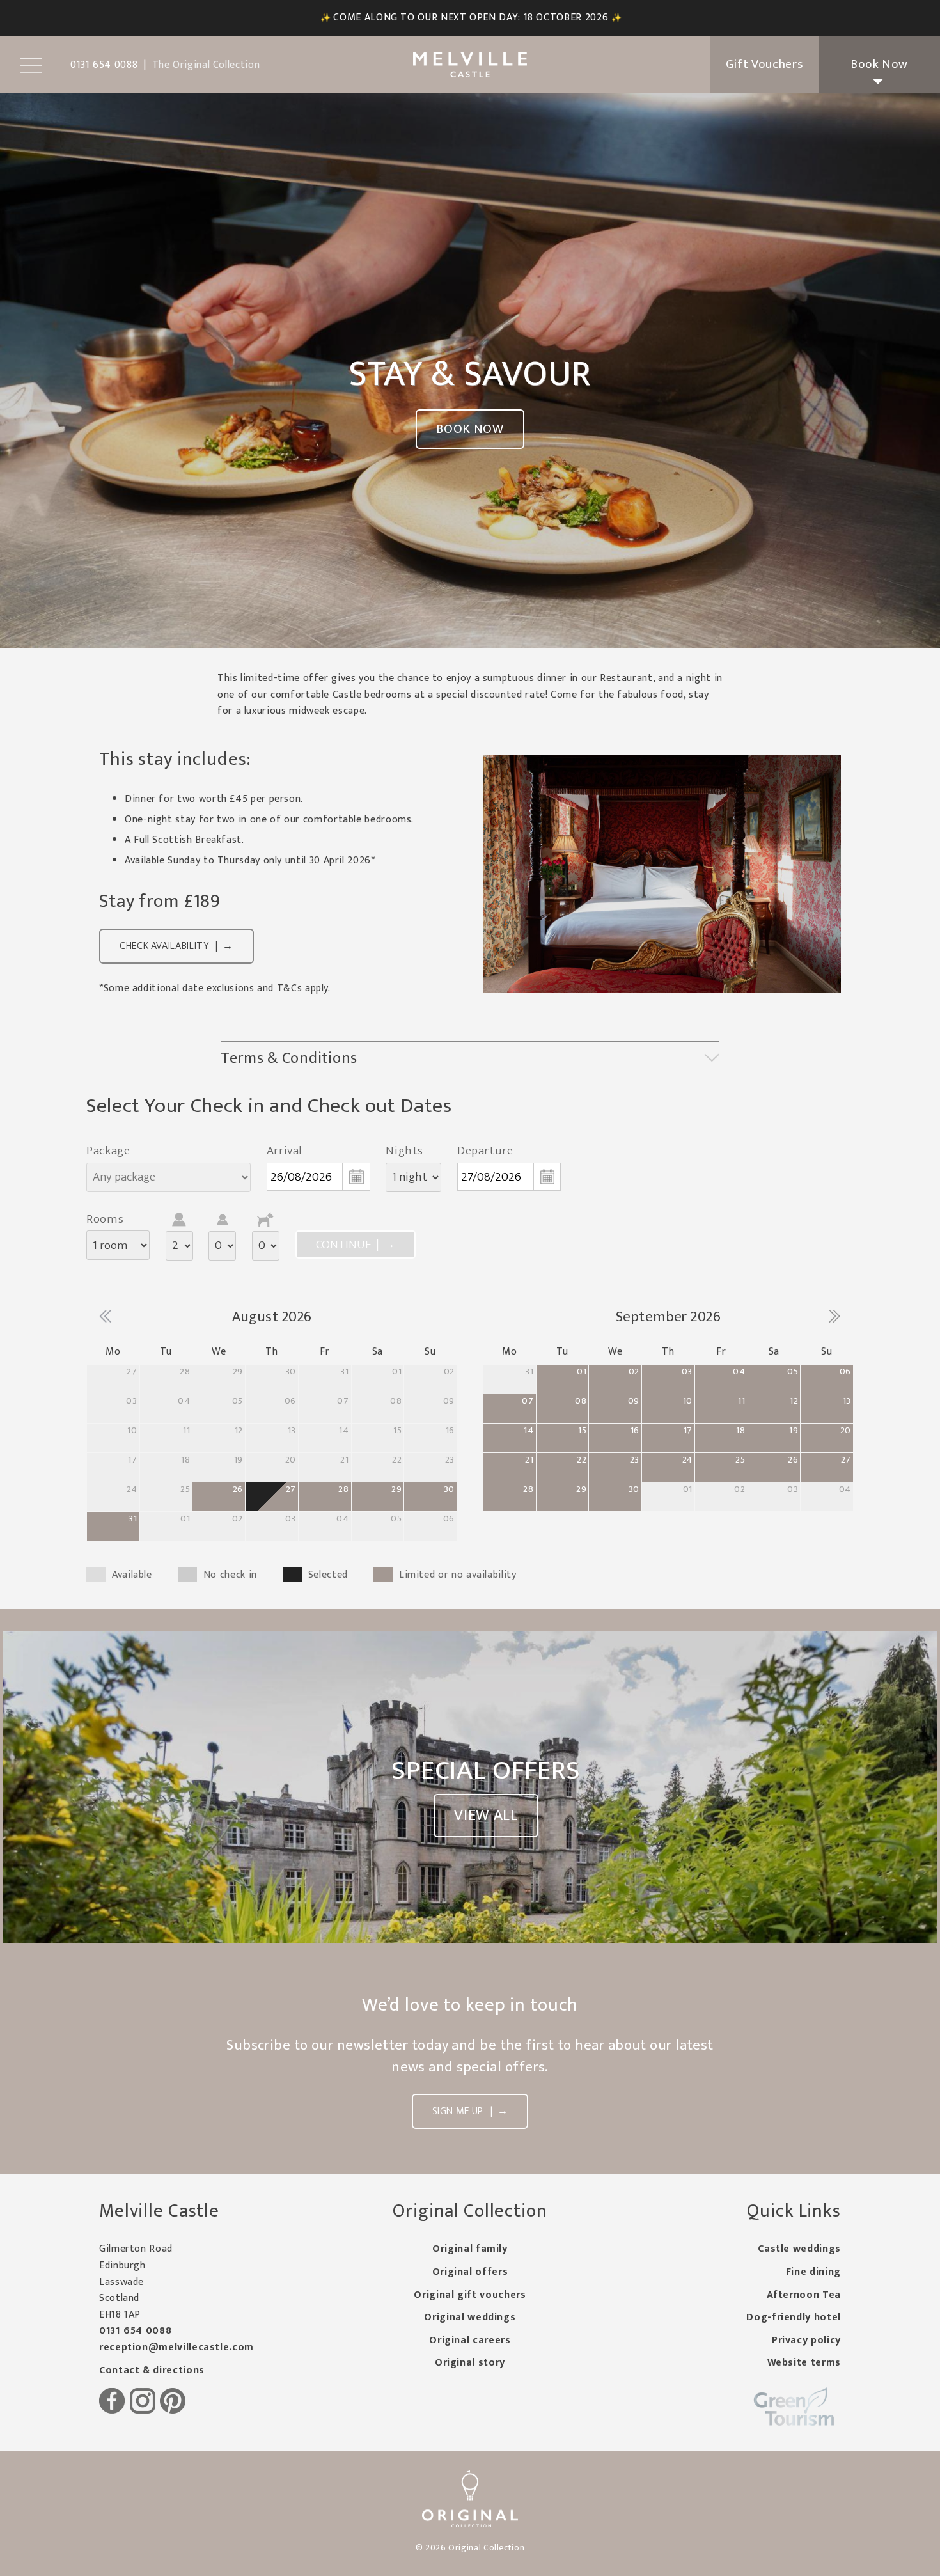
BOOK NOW (470, 429)
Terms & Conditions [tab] (289, 1058)
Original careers (470, 2340)
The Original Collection (206, 65)
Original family (470, 2249)
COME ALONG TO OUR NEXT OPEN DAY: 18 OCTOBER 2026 (471, 18)
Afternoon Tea (804, 2295)
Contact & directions (152, 2370)
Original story (470, 2363)
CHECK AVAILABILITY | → (176, 946)
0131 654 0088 (135, 2331)
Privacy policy (806, 2340)
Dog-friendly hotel (794, 2317)
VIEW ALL (486, 1816)
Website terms (804, 2363)
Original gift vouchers (470, 2295)
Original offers (470, 2272)
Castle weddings (799, 2249)
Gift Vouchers (764, 64)
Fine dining (813, 2272)
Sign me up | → (470, 2111)
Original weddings (470, 2317)
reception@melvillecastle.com (176, 2347)
